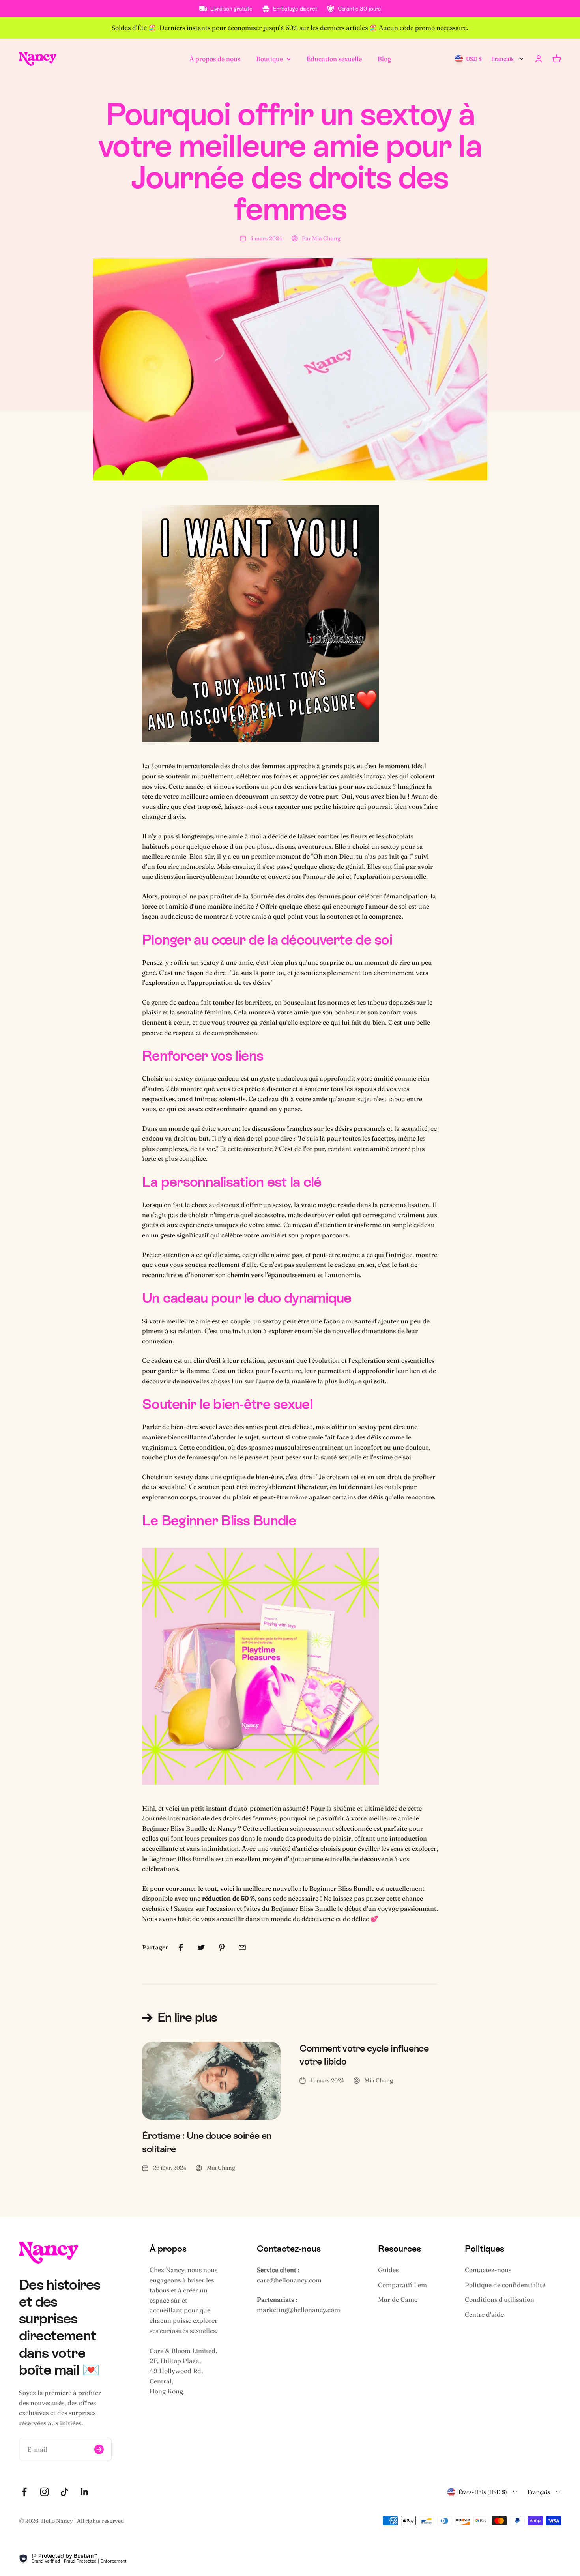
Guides (388, 2270)
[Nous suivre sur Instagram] (44, 2492)
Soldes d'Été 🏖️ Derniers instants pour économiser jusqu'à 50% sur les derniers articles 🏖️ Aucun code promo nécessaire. (290, 28)
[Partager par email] (242, 1947)
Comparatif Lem (402, 2285)
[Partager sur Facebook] (181, 1947)
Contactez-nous (488, 2270)
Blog (384, 58)
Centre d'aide (484, 2314)
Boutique (269, 58)
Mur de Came (398, 2299)
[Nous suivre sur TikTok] (65, 2492)
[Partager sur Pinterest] (222, 1947)
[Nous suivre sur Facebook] (24, 2492)
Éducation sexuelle (334, 58)
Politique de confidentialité (505, 2285)
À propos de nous (215, 58)
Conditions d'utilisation (500, 2299)
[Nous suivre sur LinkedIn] (85, 2492)
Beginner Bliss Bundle (175, 1828)
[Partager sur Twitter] (201, 1947)
